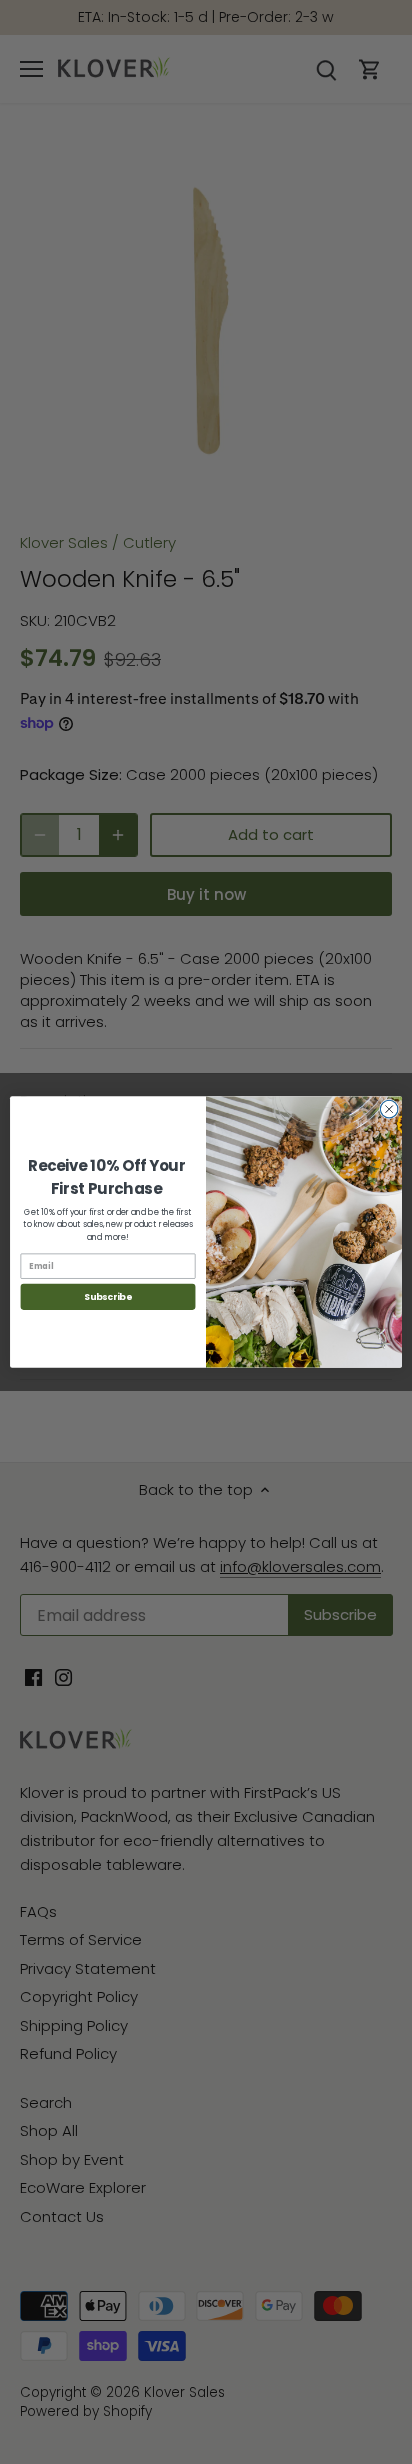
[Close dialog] (389, 1109)
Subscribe (108, 1296)
